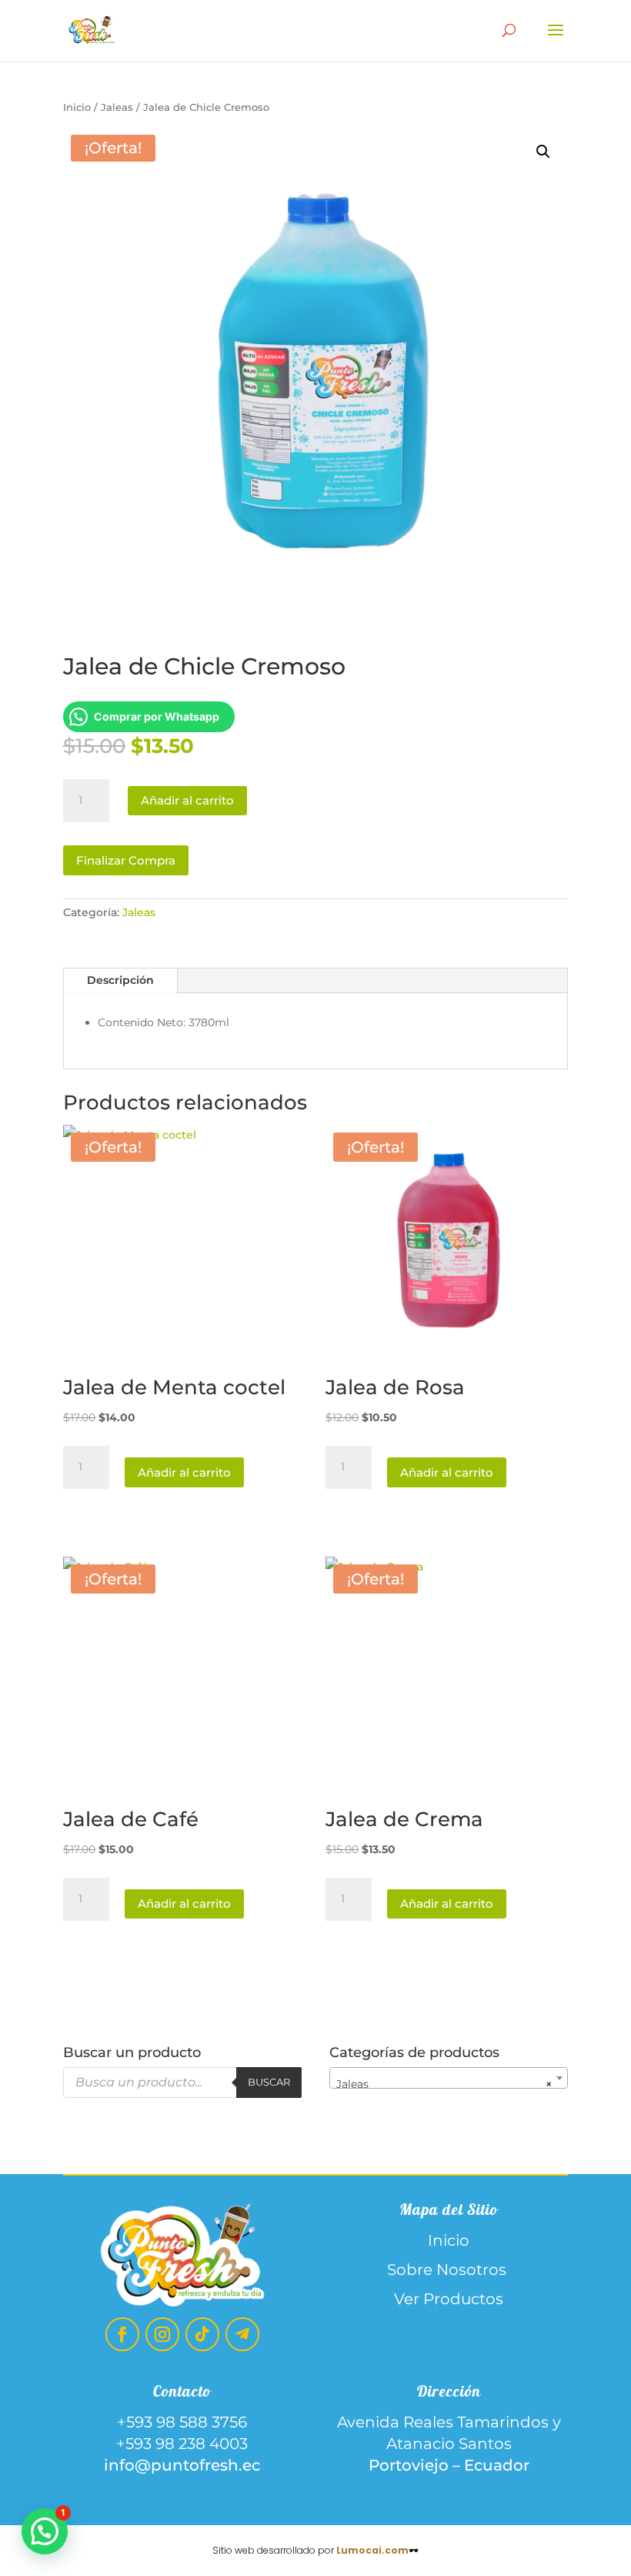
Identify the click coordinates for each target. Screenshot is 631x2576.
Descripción (120, 980)
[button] (543, 152)
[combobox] (449, 2078)
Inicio (77, 107)
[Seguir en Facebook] (122, 2334)
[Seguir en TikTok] (202, 2334)
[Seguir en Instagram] (162, 2334)
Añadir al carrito (187, 800)
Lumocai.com (372, 2550)
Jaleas (117, 107)
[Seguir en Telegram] (242, 2334)
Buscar (269, 2082)
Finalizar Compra (126, 860)
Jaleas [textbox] (444, 2084)
